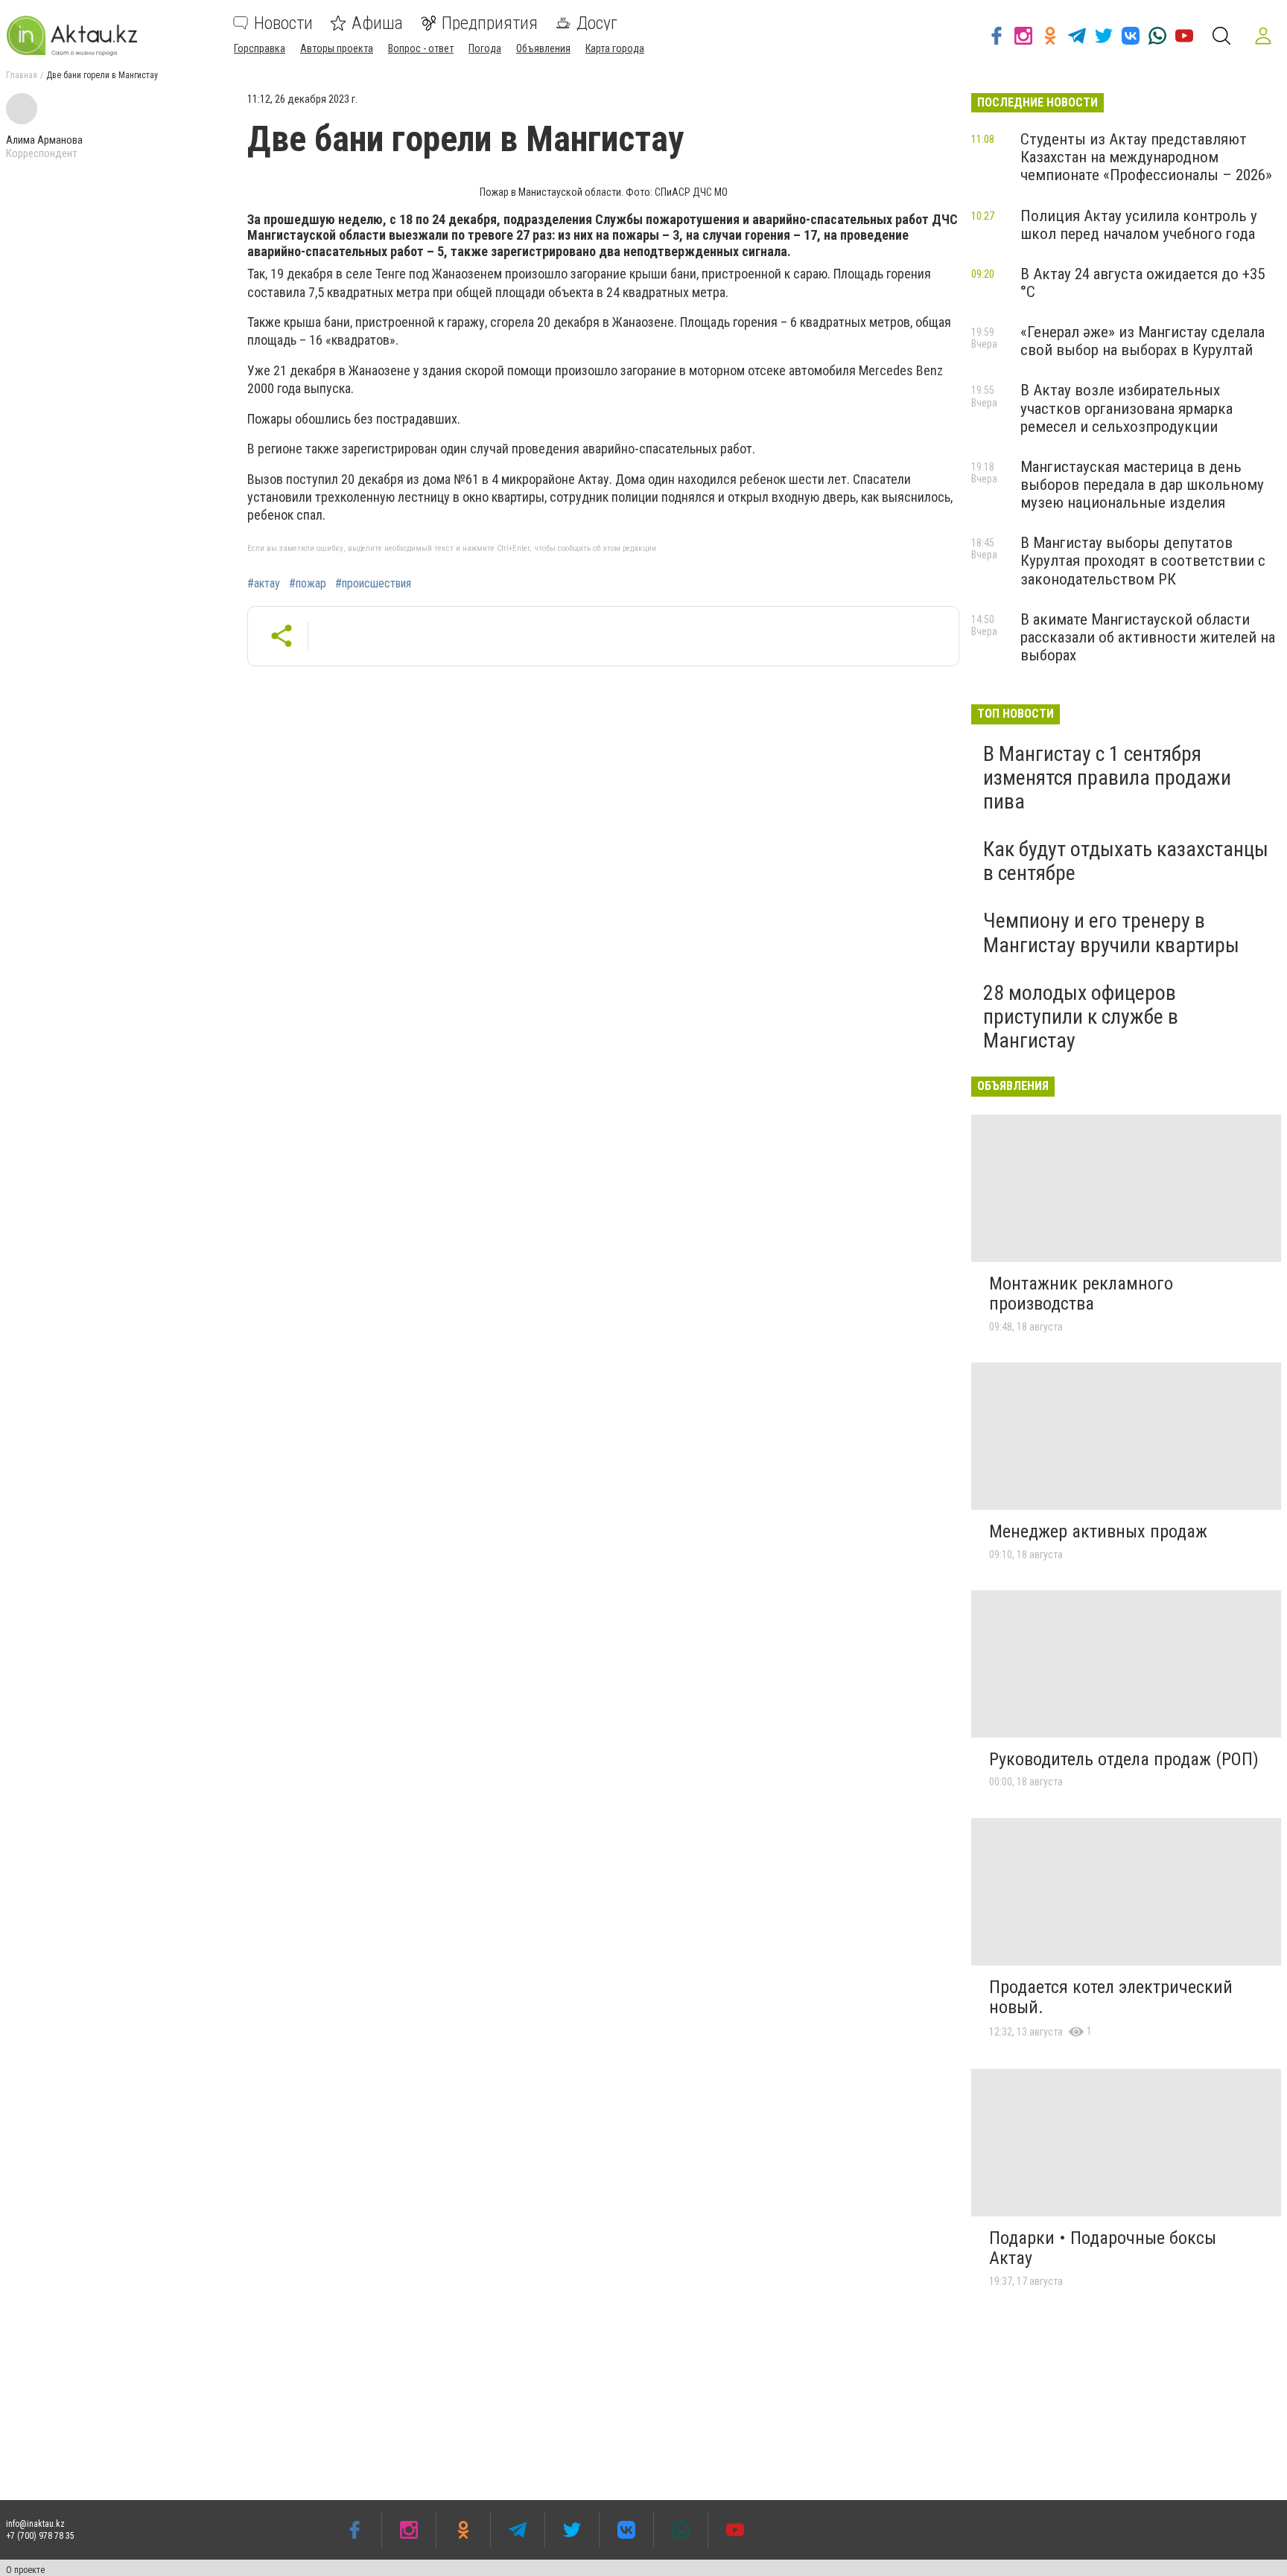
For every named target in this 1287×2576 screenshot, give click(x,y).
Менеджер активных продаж (1098, 1531)
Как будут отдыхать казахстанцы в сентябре (1126, 861)
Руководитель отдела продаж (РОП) (1124, 1759)
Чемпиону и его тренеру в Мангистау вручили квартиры (1111, 932)
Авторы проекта (337, 48)
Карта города (615, 48)
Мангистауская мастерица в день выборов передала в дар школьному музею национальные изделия (1142, 485)
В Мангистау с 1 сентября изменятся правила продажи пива (1107, 778)
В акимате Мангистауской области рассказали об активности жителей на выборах (1148, 637)
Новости (283, 23)
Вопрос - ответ (421, 48)
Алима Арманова (44, 140)
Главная (22, 75)
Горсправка (260, 48)
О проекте (25, 2570)
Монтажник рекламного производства (1081, 1294)
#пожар (308, 584)
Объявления (543, 48)
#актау (264, 584)
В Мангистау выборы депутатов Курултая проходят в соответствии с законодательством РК (1143, 561)
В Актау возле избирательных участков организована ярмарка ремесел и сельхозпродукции (1126, 408)
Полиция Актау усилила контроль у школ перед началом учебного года (1139, 225)
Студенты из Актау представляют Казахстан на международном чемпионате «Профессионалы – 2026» (1146, 157)
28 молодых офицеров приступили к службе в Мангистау (1081, 1017)
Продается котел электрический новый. (1111, 1998)
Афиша (377, 23)
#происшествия (373, 584)
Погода (485, 48)
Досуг (597, 23)
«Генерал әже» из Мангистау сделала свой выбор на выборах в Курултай (1143, 341)
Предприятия (490, 23)
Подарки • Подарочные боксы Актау (1103, 2248)
